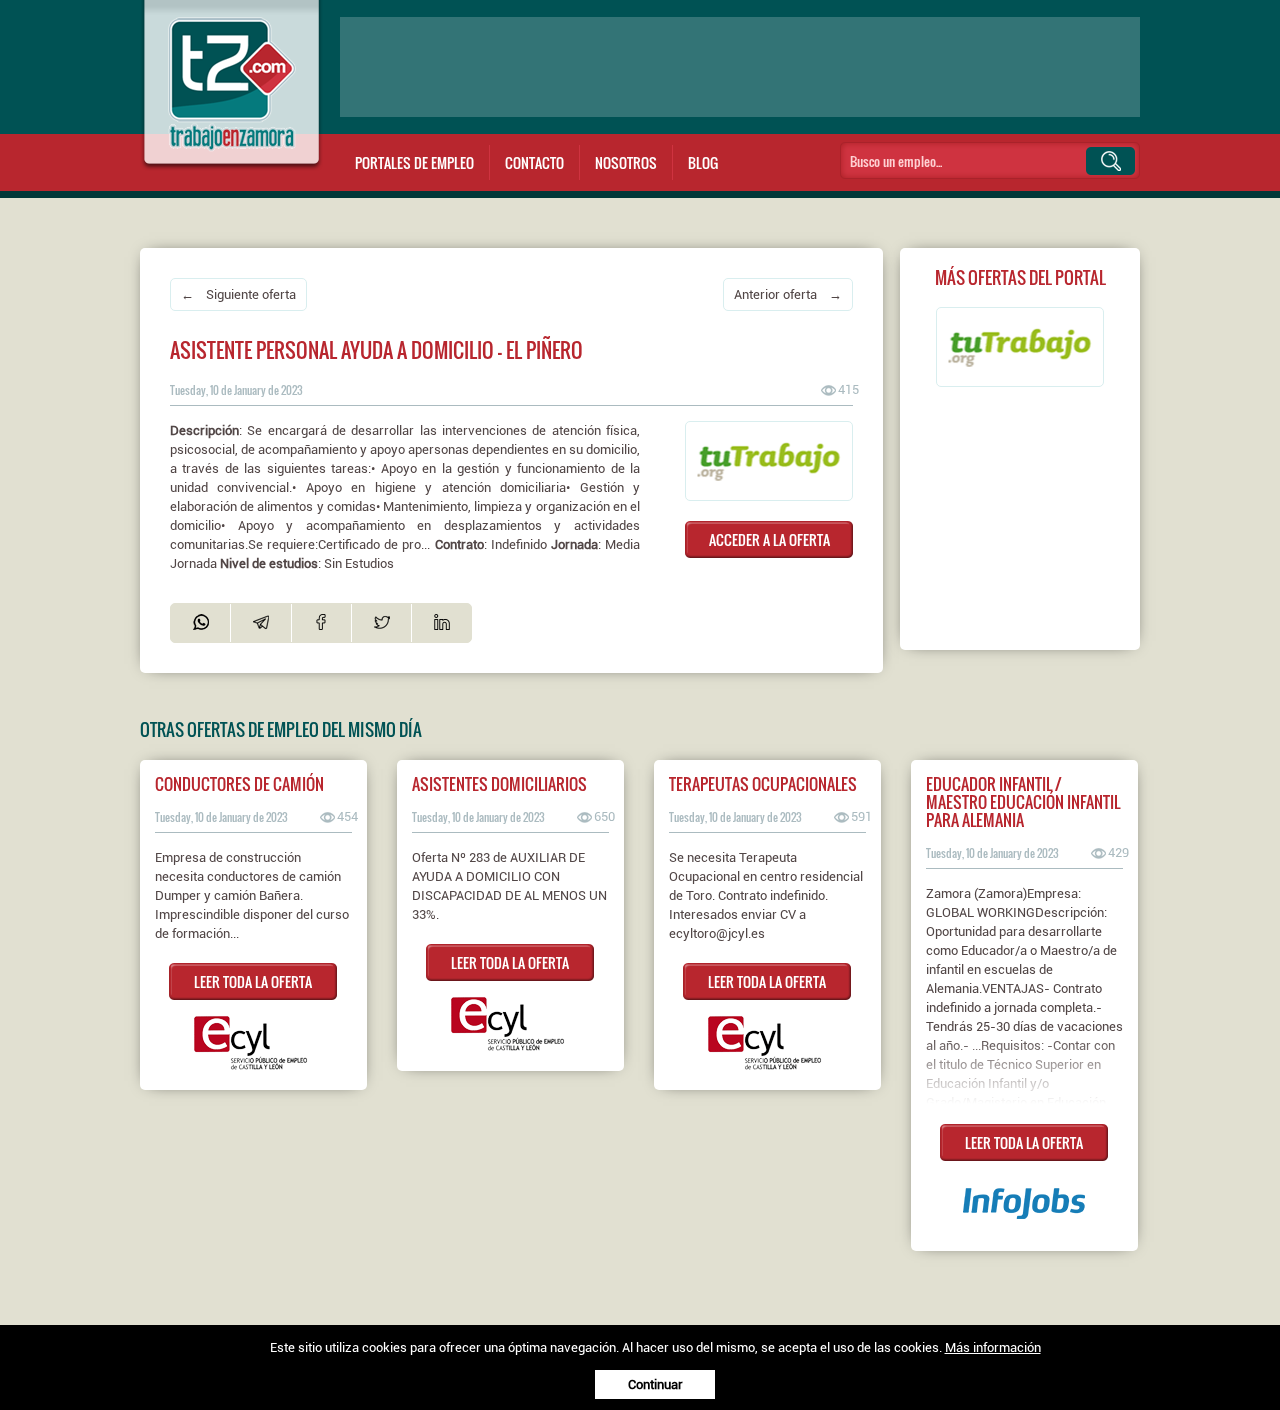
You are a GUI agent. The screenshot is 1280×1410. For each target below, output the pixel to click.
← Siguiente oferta (238, 294)
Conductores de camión (239, 784)
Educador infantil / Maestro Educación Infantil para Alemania (1023, 802)
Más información (993, 1347)
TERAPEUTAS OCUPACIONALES (763, 784)
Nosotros (626, 162)
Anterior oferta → (788, 294)
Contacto (534, 162)
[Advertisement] (740, 67)
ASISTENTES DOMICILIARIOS (499, 784)
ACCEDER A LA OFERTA (769, 539)
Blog (703, 162)
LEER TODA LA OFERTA (253, 981)
